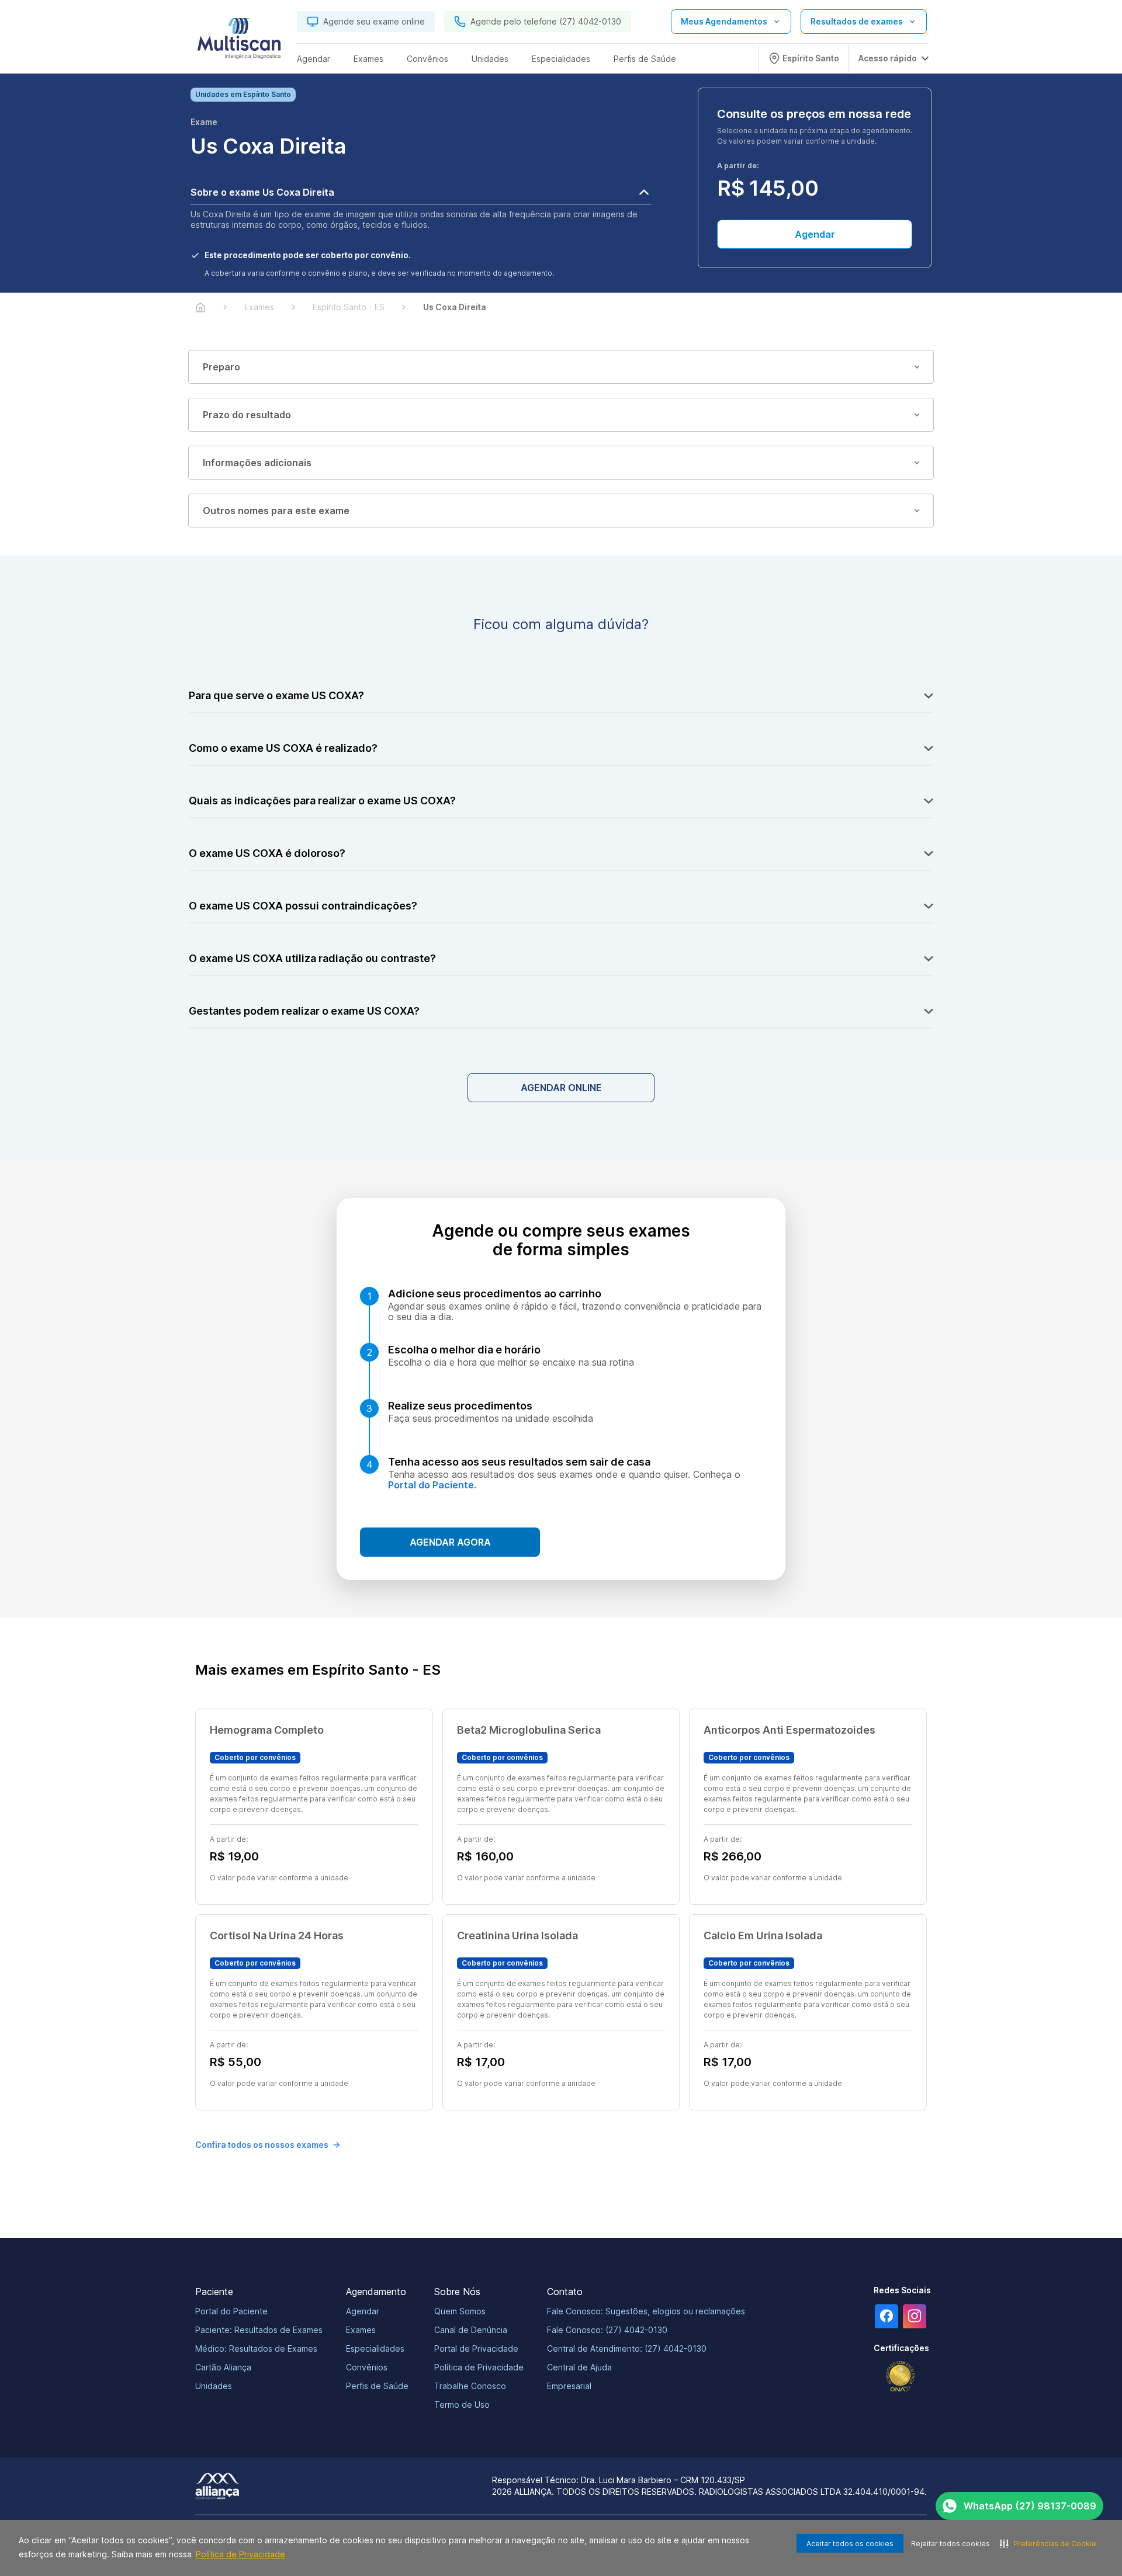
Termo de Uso (462, 2405)
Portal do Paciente (231, 2311)
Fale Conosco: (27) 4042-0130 (607, 2330)
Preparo (221, 367)
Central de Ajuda (579, 2367)
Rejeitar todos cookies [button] (950, 2544)
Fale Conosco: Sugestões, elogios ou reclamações (646, 2311)
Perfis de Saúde (377, 2386)
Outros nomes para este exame (276, 511)
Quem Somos (460, 2311)
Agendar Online (561, 1088)
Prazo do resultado (247, 415)
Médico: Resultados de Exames (256, 2348)
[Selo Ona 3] (901, 2377)
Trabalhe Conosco (470, 2386)
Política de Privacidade (240, 2554)
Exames (361, 2330)
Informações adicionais (257, 463)
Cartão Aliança (223, 2367)
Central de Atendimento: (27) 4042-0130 (627, 2348)
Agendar (815, 234)
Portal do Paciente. (432, 1485)
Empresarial (569, 2386)
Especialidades (375, 2348)
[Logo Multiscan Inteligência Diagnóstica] (239, 41)
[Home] (200, 307)
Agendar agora (450, 1542)
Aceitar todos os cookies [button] (850, 2544)
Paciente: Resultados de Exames (259, 2330)
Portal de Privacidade (476, 2348)
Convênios (367, 2367)
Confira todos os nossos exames (262, 2145)
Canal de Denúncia (471, 2330)
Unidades (214, 2386)
